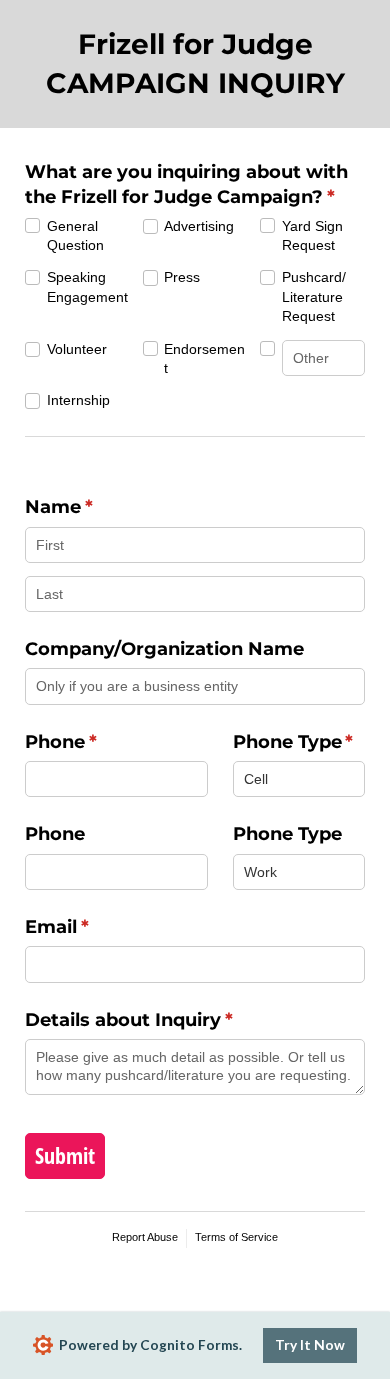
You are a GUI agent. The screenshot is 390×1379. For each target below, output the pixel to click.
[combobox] (299, 779)
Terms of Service (236, 1237)
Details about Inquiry (168, 1020)
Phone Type (299, 742)
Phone (100, 742)
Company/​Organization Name (164, 649)
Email (96, 927)
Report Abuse (145, 1237)
